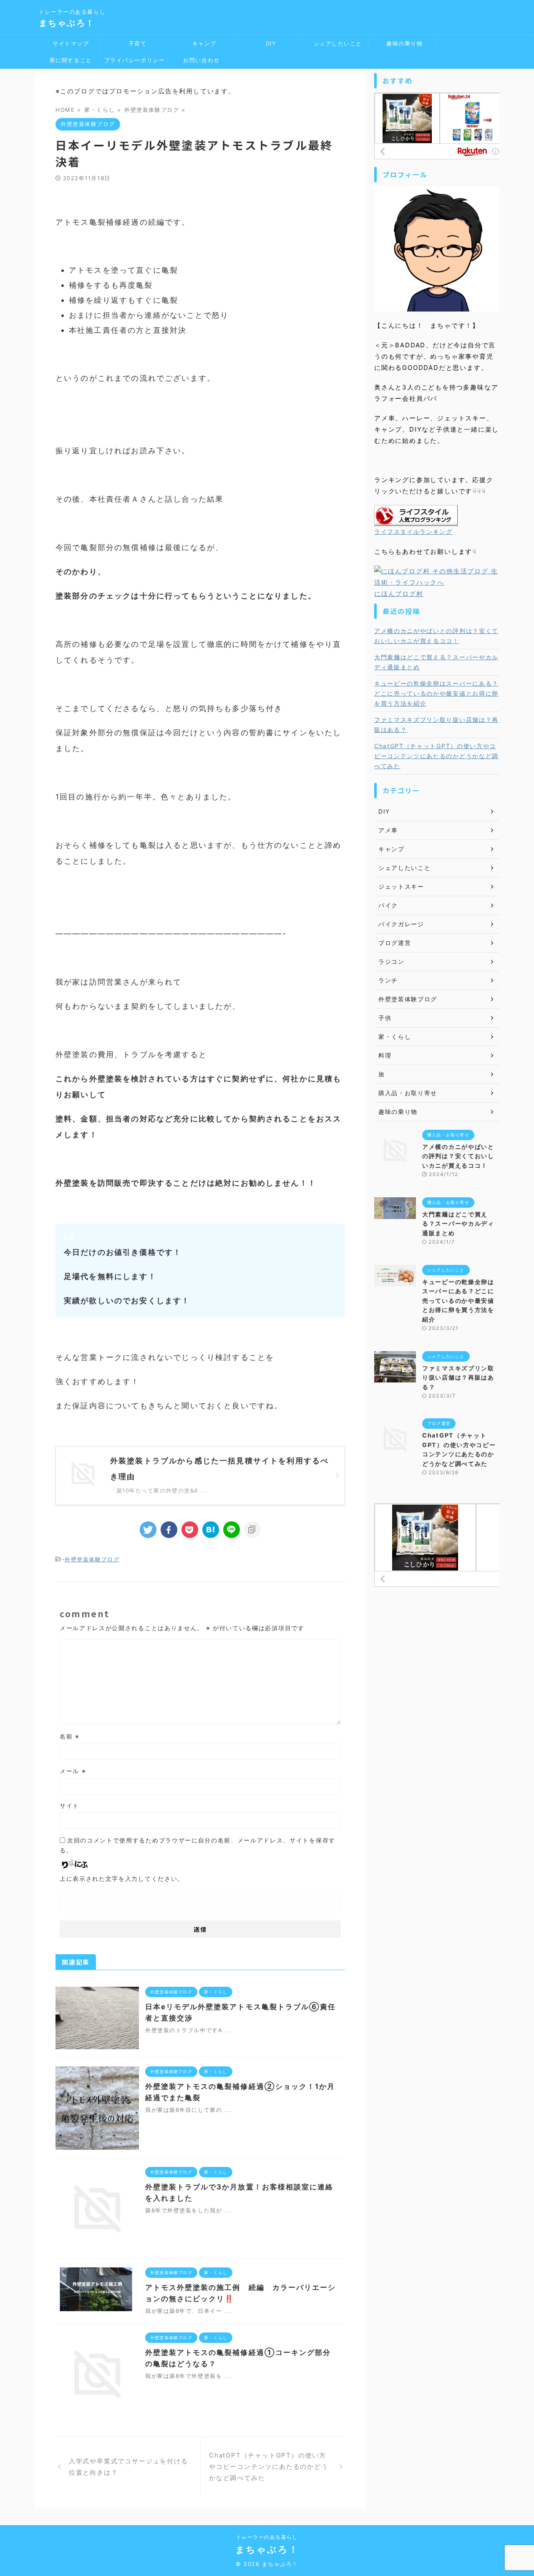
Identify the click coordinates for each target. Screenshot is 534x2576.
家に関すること (68, 60)
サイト (69, 1806)
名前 (70, 1736)
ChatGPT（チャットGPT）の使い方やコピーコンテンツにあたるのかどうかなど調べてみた (436, 756)
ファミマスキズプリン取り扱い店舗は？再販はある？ (436, 725)
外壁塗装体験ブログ (92, 1559)
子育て (134, 43)
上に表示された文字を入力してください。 (122, 1879)
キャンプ (201, 43)
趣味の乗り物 (402, 43)
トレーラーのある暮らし (267, 2537)
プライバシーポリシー (135, 60)
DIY (268, 43)
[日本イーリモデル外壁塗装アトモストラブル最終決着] (211, 1530)
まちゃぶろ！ (67, 23)
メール (73, 1771)
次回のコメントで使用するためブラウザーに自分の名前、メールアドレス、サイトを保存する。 (198, 1845)
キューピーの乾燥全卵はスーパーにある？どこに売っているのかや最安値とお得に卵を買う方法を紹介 (436, 693)
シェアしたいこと (335, 43)
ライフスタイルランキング (413, 532)
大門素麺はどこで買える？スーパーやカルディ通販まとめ (436, 662)
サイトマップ (68, 43)
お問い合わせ (201, 60)
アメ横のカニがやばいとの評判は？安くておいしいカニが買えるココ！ (436, 636)
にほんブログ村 (399, 594)
